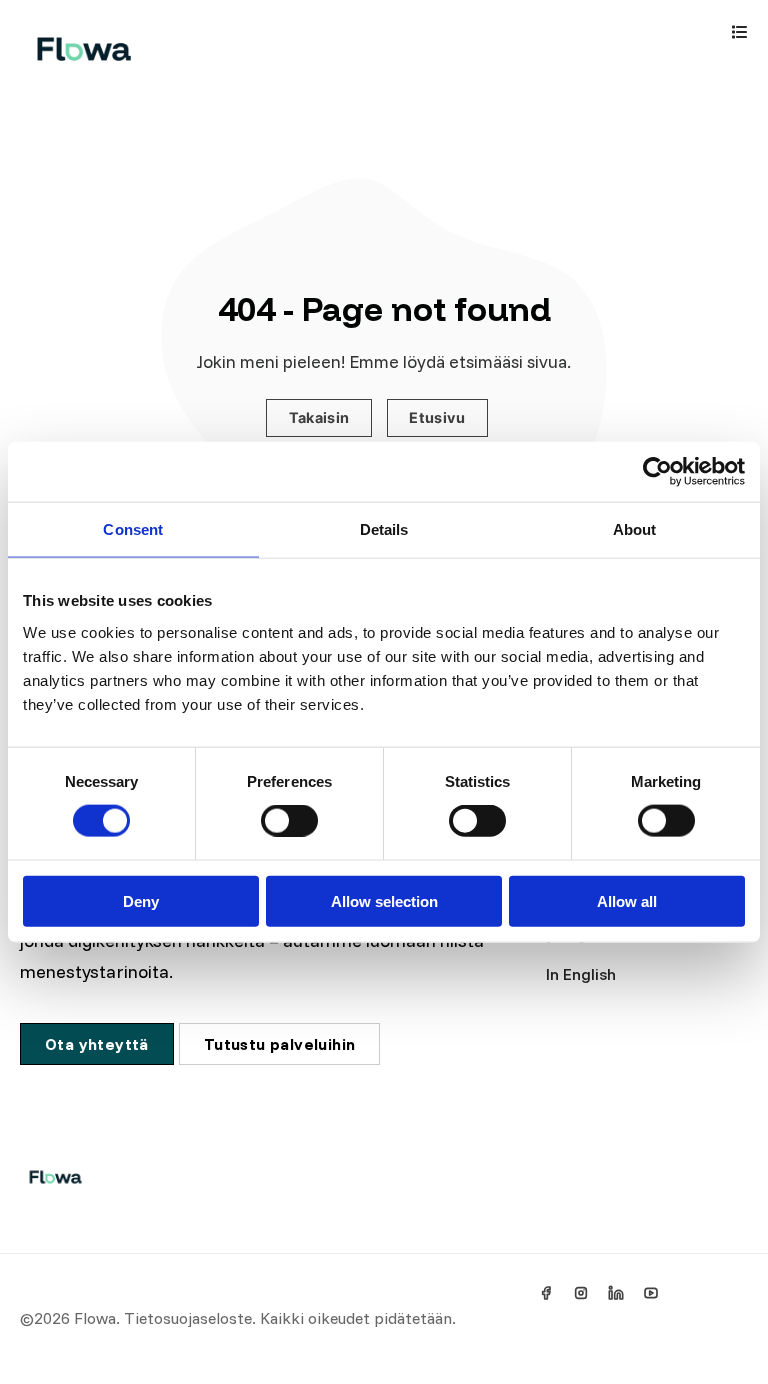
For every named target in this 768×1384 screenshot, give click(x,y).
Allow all (627, 900)
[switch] (289, 821)
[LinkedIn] (616, 1293)
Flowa (95, 1318)
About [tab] (635, 529)
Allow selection (384, 900)
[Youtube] (651, 1293)
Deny (141, 900)
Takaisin (319, 417)
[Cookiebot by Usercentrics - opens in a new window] (657, 472)
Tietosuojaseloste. (190, 1318)
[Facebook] (546, 1293)
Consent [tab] (133, 529)
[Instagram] (581, 1293)
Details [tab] (384, 529)
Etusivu (437, 417)
